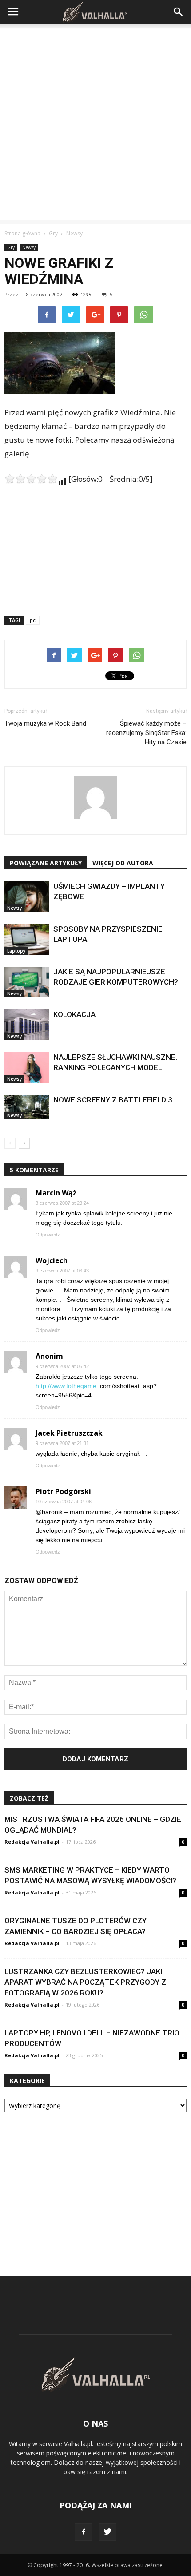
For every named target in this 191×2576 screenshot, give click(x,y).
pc (33, 620)
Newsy (29, 247)
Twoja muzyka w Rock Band (45, 723)
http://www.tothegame (66, 1386)
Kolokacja (74, 1014)
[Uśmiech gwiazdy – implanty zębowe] (27, 897)
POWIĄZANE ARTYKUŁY (46, 863)
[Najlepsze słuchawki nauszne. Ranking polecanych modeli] (27, 1068)
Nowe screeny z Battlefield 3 (113, 1100)
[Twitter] (107, 2532)
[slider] (31, 479)
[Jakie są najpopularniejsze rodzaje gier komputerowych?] (27, 982)
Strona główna (22, 233)
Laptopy (16, 951)
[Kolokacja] (27, 1025)
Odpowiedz (48, 1235)
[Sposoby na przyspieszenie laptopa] (27, 939)
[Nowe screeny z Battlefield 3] (27, 1107)
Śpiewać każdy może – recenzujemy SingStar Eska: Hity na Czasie (146, 733)
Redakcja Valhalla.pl (32, 1842)
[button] (179, 12)
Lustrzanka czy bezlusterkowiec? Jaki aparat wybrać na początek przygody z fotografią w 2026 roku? (85, 1982)
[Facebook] (84, 2532)
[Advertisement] (95, 124)
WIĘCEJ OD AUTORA (123, 863)
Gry (11, 247)
